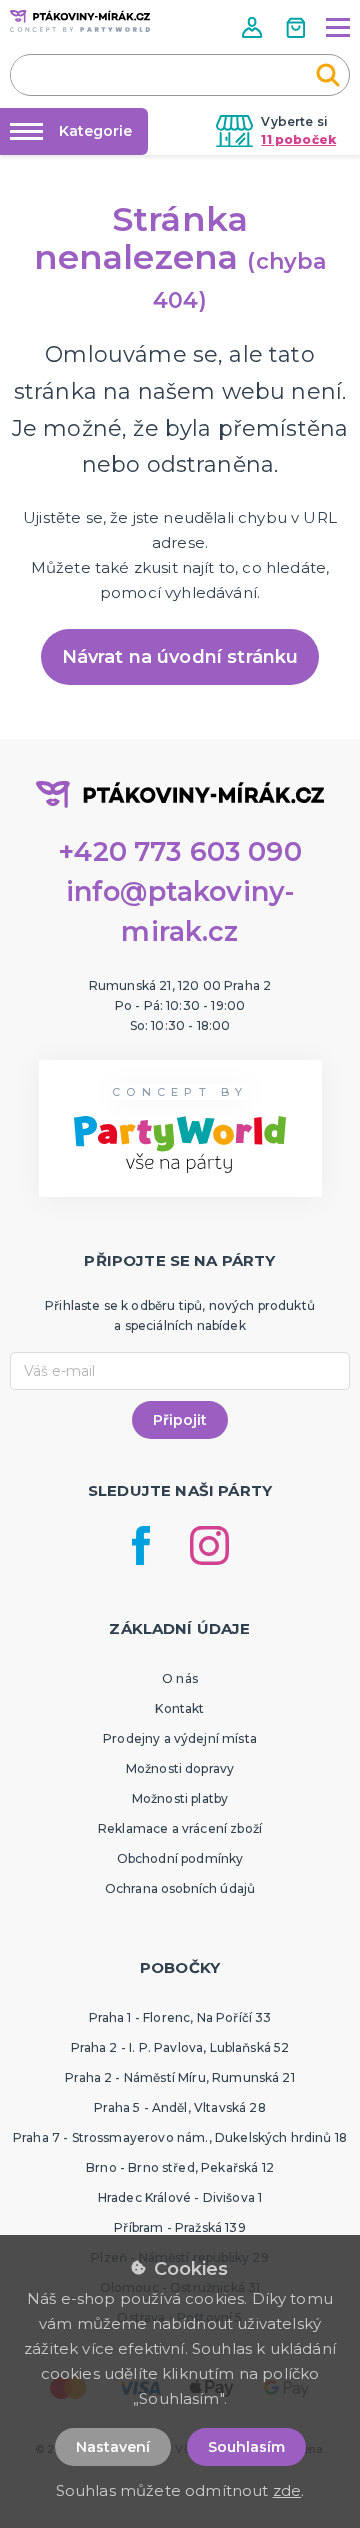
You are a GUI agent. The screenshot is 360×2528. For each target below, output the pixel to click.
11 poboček (298, 139)
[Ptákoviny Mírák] (80, 21)
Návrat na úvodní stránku (180, 657)
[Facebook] (141, 1545)
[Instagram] (209, 1545)
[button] (254, 27)
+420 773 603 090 (180, 851)
